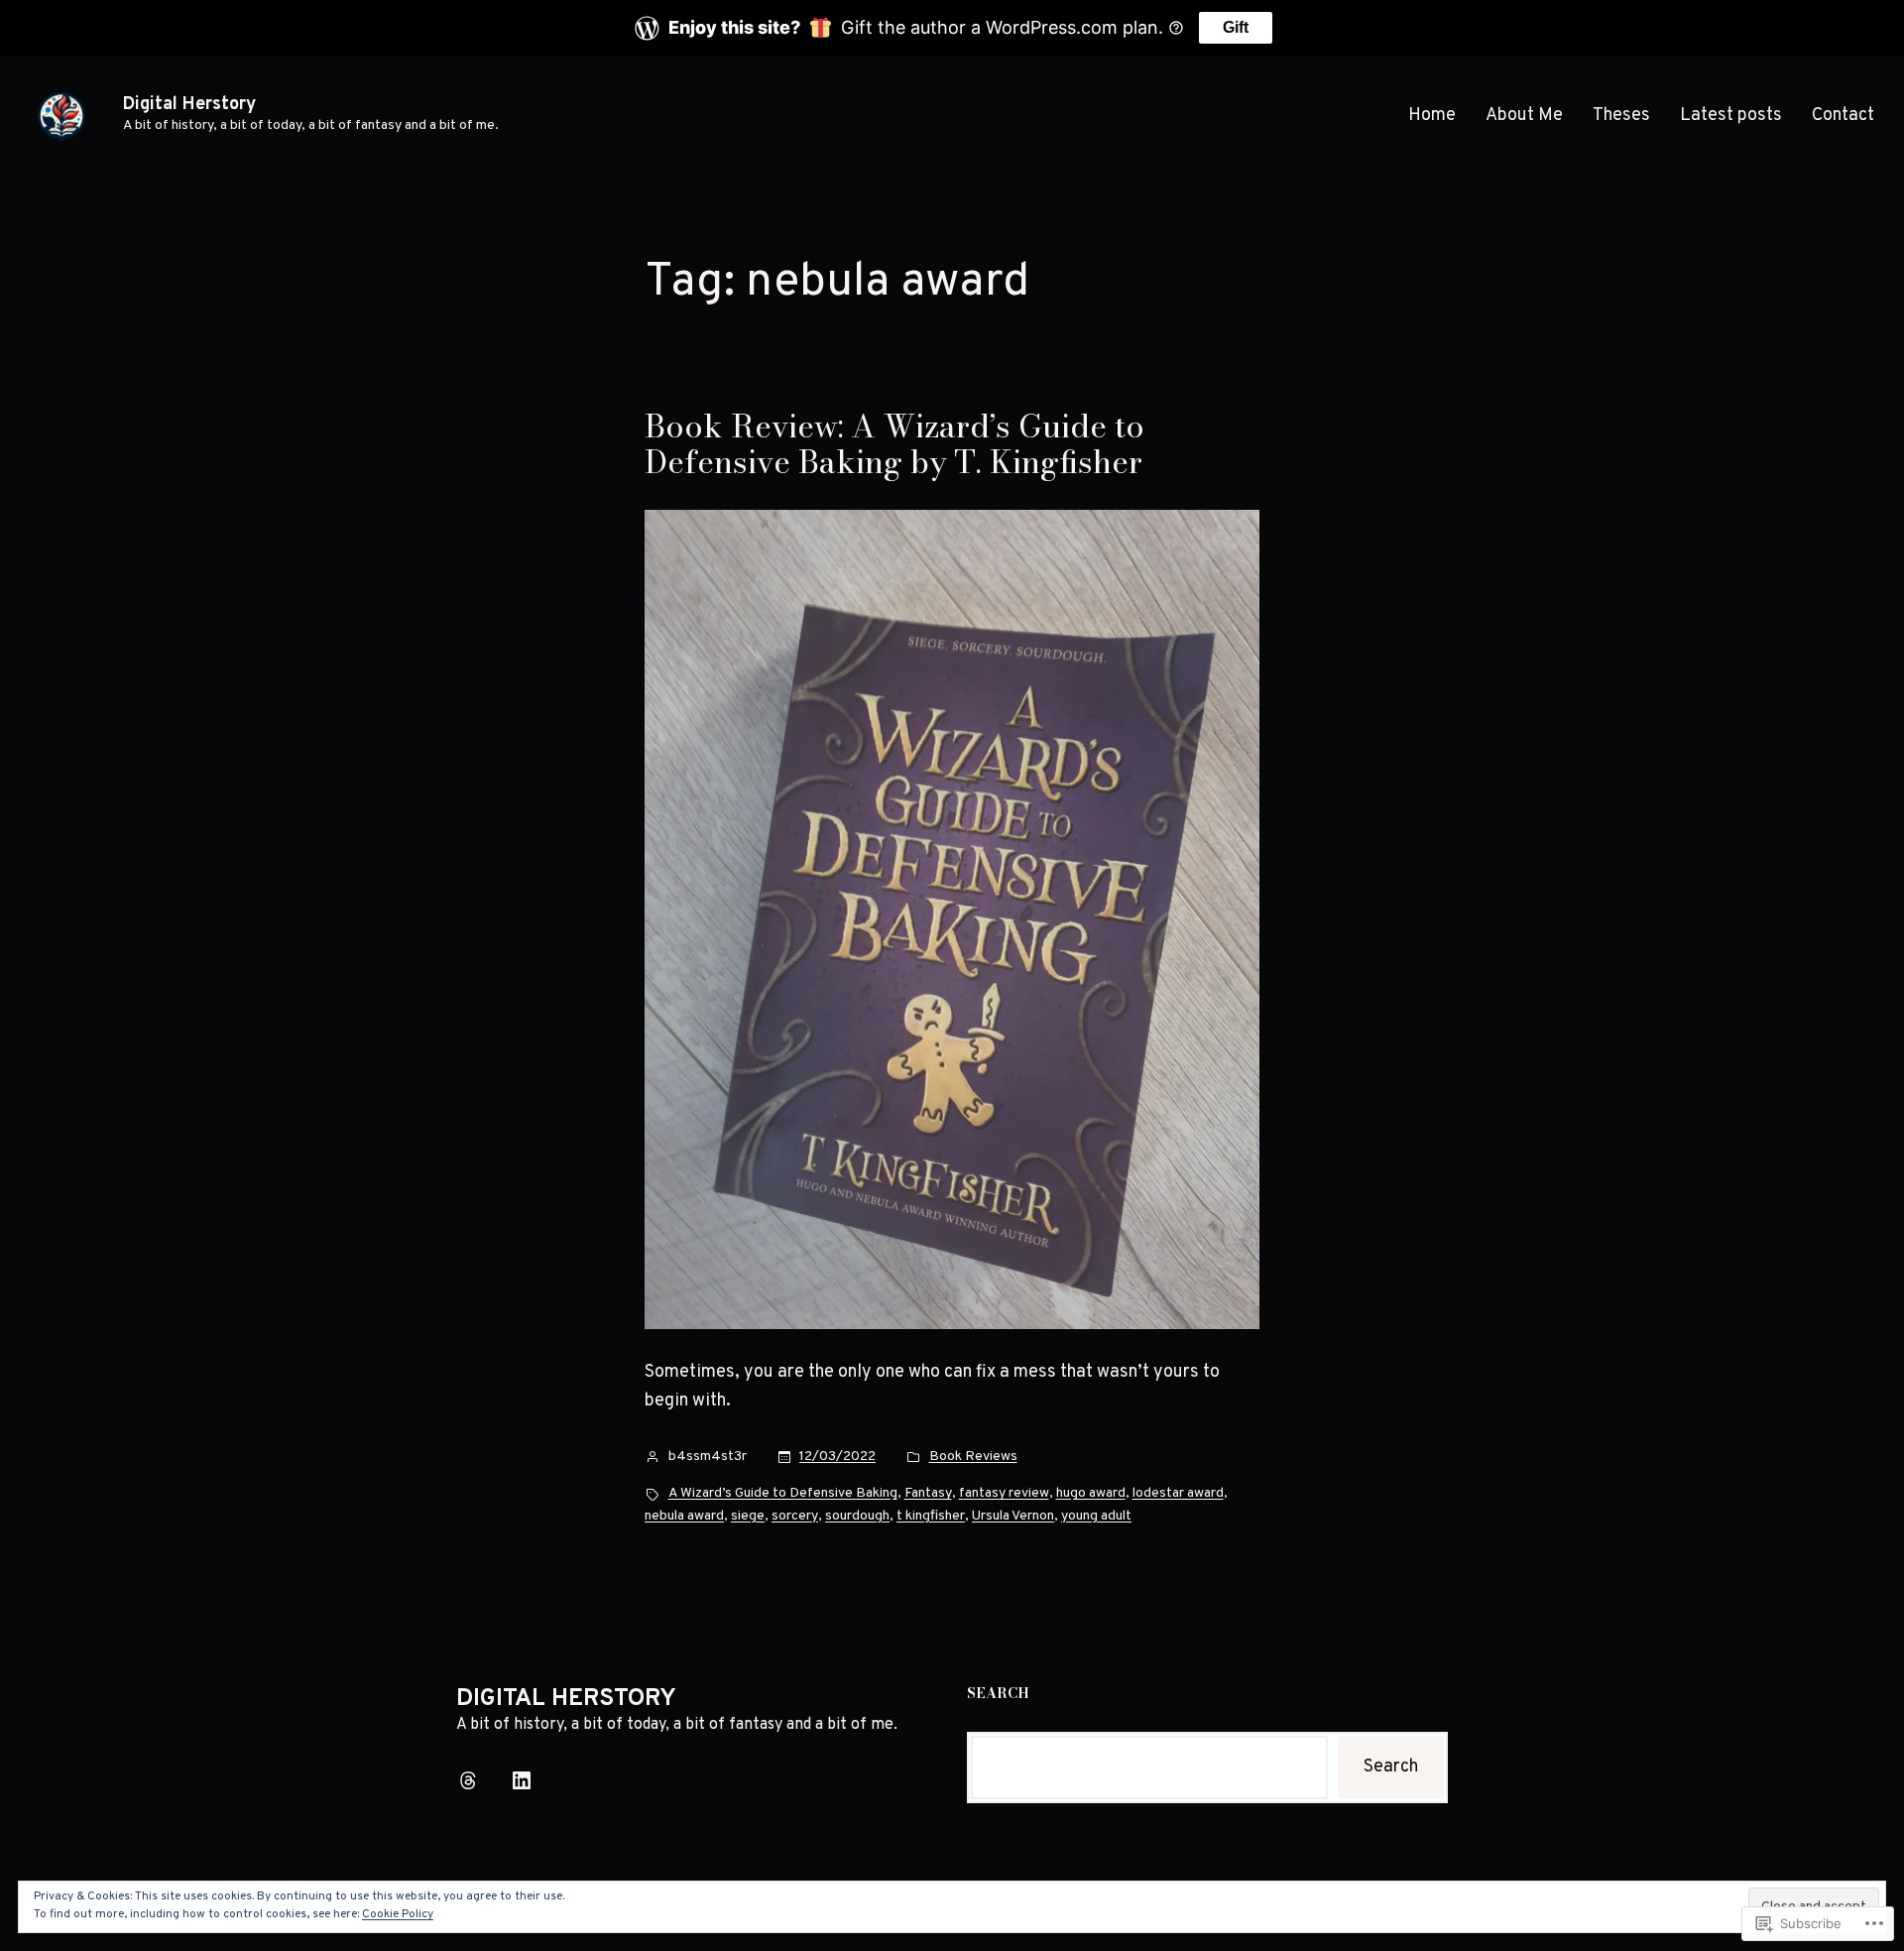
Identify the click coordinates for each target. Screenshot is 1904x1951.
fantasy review (1004, 1493)
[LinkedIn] (522, 1780)
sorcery (795, 1516)
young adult (1096, 1516)
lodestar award (1178, 1493)
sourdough (857, 1516)
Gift (1236, 27)
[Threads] (468, 1780)
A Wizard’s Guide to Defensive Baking (783, 1493)
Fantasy (928, 1493)
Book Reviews (973, 1457)
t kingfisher (931, 1516)
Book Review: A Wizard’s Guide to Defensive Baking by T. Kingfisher (894, 444)
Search (1391, 1767)
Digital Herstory (189, 105)
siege (748, 1516)
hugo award (1091, 1493)
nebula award (684, 1516)
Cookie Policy (398, 1914)
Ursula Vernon (1013, 1516)
